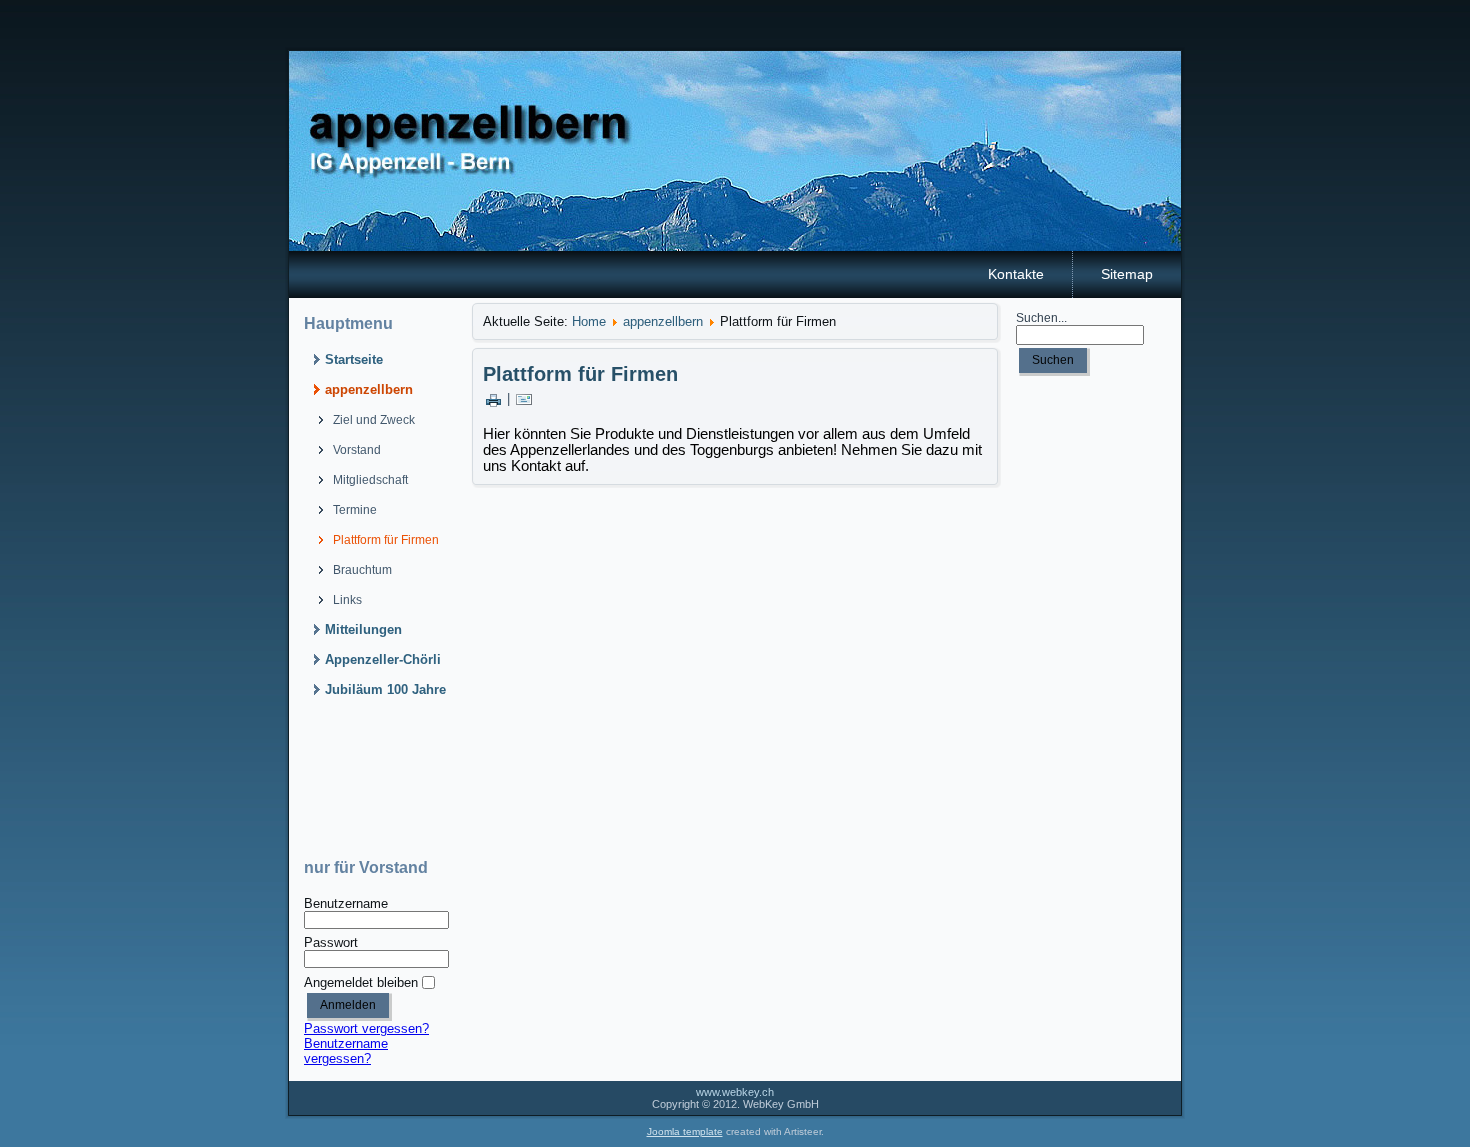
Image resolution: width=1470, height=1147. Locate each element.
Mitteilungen (363, 629)
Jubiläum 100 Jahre (385, 689)
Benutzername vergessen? (346, 1051)
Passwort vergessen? (366, 1028)
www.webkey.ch (735, 1092)
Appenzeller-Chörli (383, 659)
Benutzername (346, 903)
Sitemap (1127, 274)
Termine (355, 510)
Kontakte (1016, 274)
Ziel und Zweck (374, 420)
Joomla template (685, 1131)
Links (347, 600)
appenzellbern (369, 389)
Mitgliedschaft (370, 480)
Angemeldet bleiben (361, 982)
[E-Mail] (524, 398)
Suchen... (1041, 318)
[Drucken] (493, 398)
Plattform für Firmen (386, 540)
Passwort (331, 942)
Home (589, 321)
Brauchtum (362, 570)
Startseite (354, 359)
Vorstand (357, 450)
